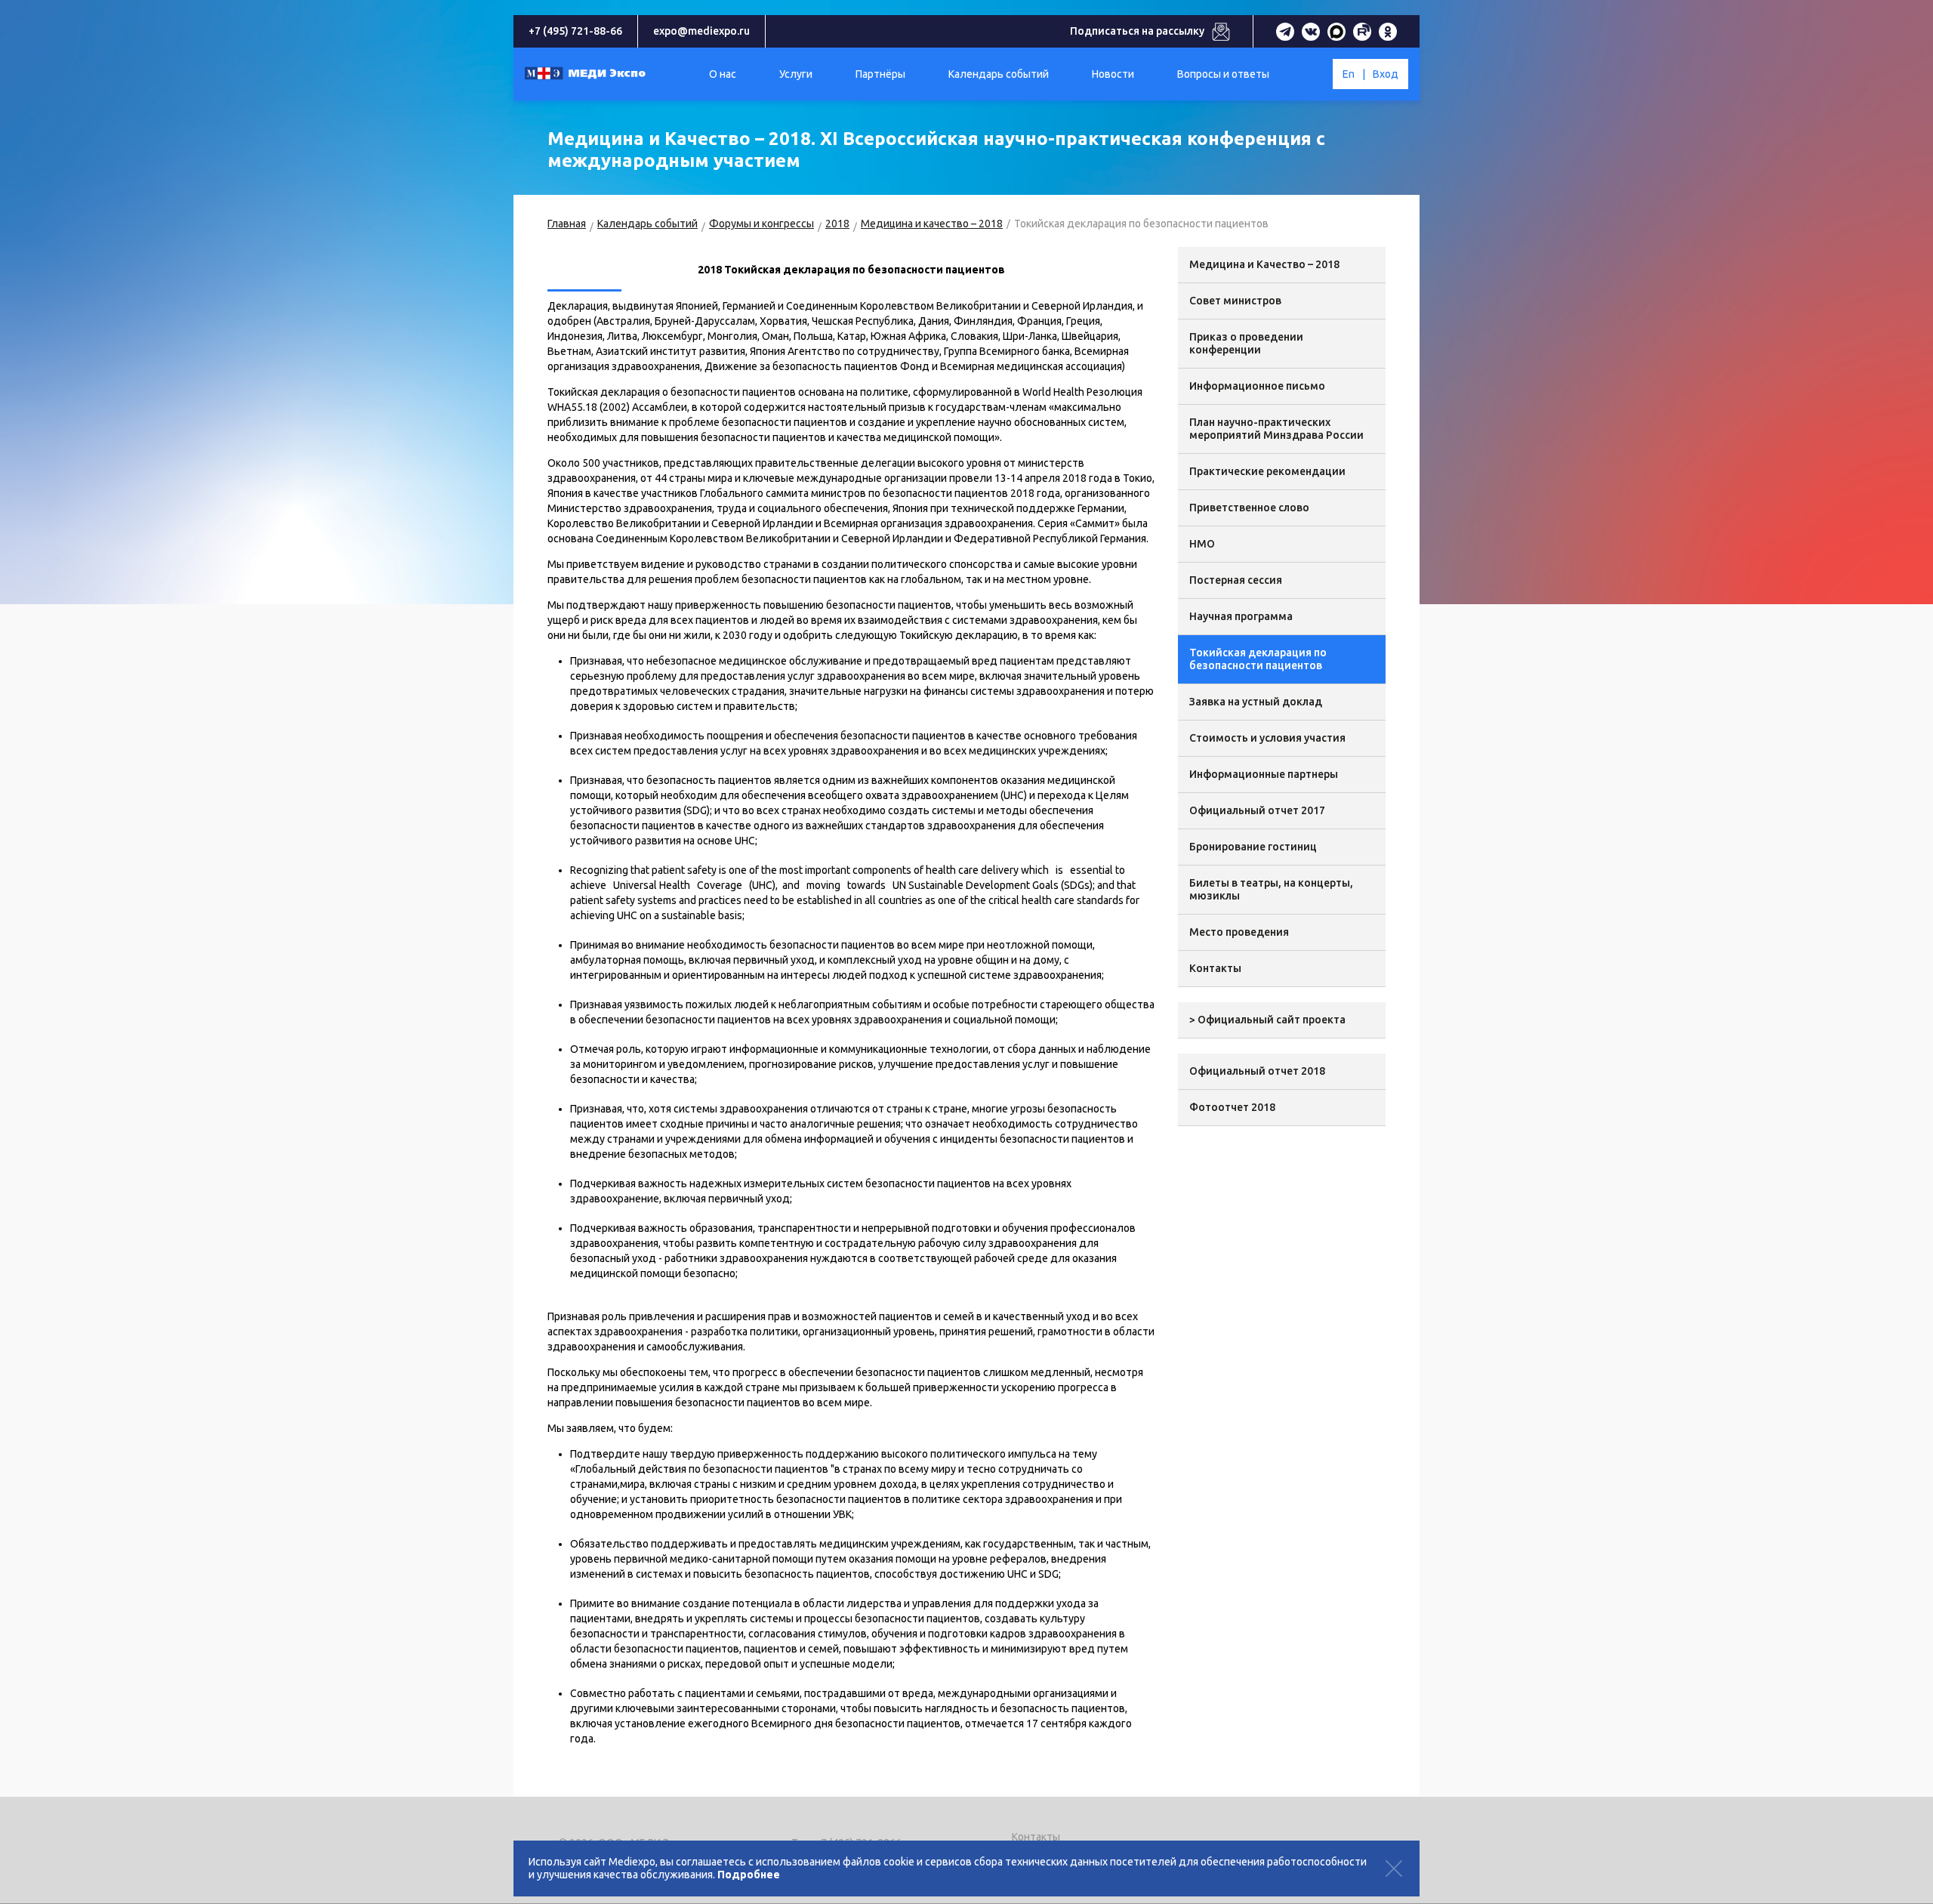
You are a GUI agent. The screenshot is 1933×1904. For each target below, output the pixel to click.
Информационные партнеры (1264, 774)
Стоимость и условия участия (1267, 738)
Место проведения (1239, 932)
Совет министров (1235, 301)
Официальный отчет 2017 (1257, 810)
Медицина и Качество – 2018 (1264, 264)
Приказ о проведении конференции (1246, 343)
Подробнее (749, 1875)
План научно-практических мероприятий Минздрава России (1276, 429)
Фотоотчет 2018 (1232, 1107)
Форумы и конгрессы (761, 224)
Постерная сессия (1236, 580)
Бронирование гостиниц (1253, 847)
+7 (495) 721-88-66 (575, 31)
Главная (567, 224)
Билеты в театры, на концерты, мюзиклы (1271, 889)
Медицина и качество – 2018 (932, 224)
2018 (837, 224)
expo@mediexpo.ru (701, 31)
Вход (1386, 74)
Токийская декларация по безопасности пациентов (1258, 659)
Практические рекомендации (1267, 471)
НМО (1202, 544)
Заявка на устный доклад (1256, 702)
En (1349, 74)
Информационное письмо (1257, 386)
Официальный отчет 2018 (1257, 1071)
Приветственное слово (1249, 508)
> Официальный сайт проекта (1267, 1020)
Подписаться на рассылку (1137, 31)
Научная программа (1241, 616)
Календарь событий (647, 224)
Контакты (1215, 968)
